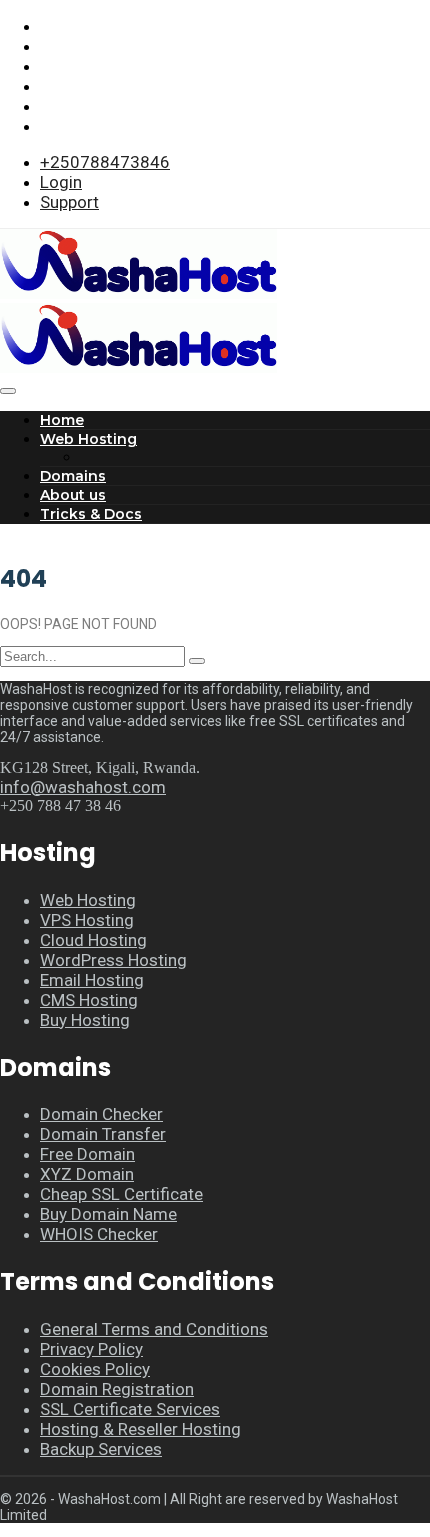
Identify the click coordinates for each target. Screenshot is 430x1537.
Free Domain (87, 1154)
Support (69, 202)
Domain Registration (117, 1389)
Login (61, 182)
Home (62, 420)
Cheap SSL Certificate (121, 1194)
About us (73, 495)
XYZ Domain (87, 1174)
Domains (73, 476)
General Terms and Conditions (154, 1329)
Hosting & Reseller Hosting (140, 1429)
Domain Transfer (103, 1134)
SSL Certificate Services (130, 1409)
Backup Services (101, 1449)
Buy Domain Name (108, 1214)
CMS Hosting (89, 1000)
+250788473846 (105, 162)
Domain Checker (101, 1114)
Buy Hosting (85, 1020)
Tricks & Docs (91, 514)
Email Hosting (92, 980)
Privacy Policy (91, 1349)
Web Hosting (88, 439)
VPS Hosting (87, 920)
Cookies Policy (95, 1369)
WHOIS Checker (99, 1234)
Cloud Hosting (93, 940)
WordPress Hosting (113, 960)
